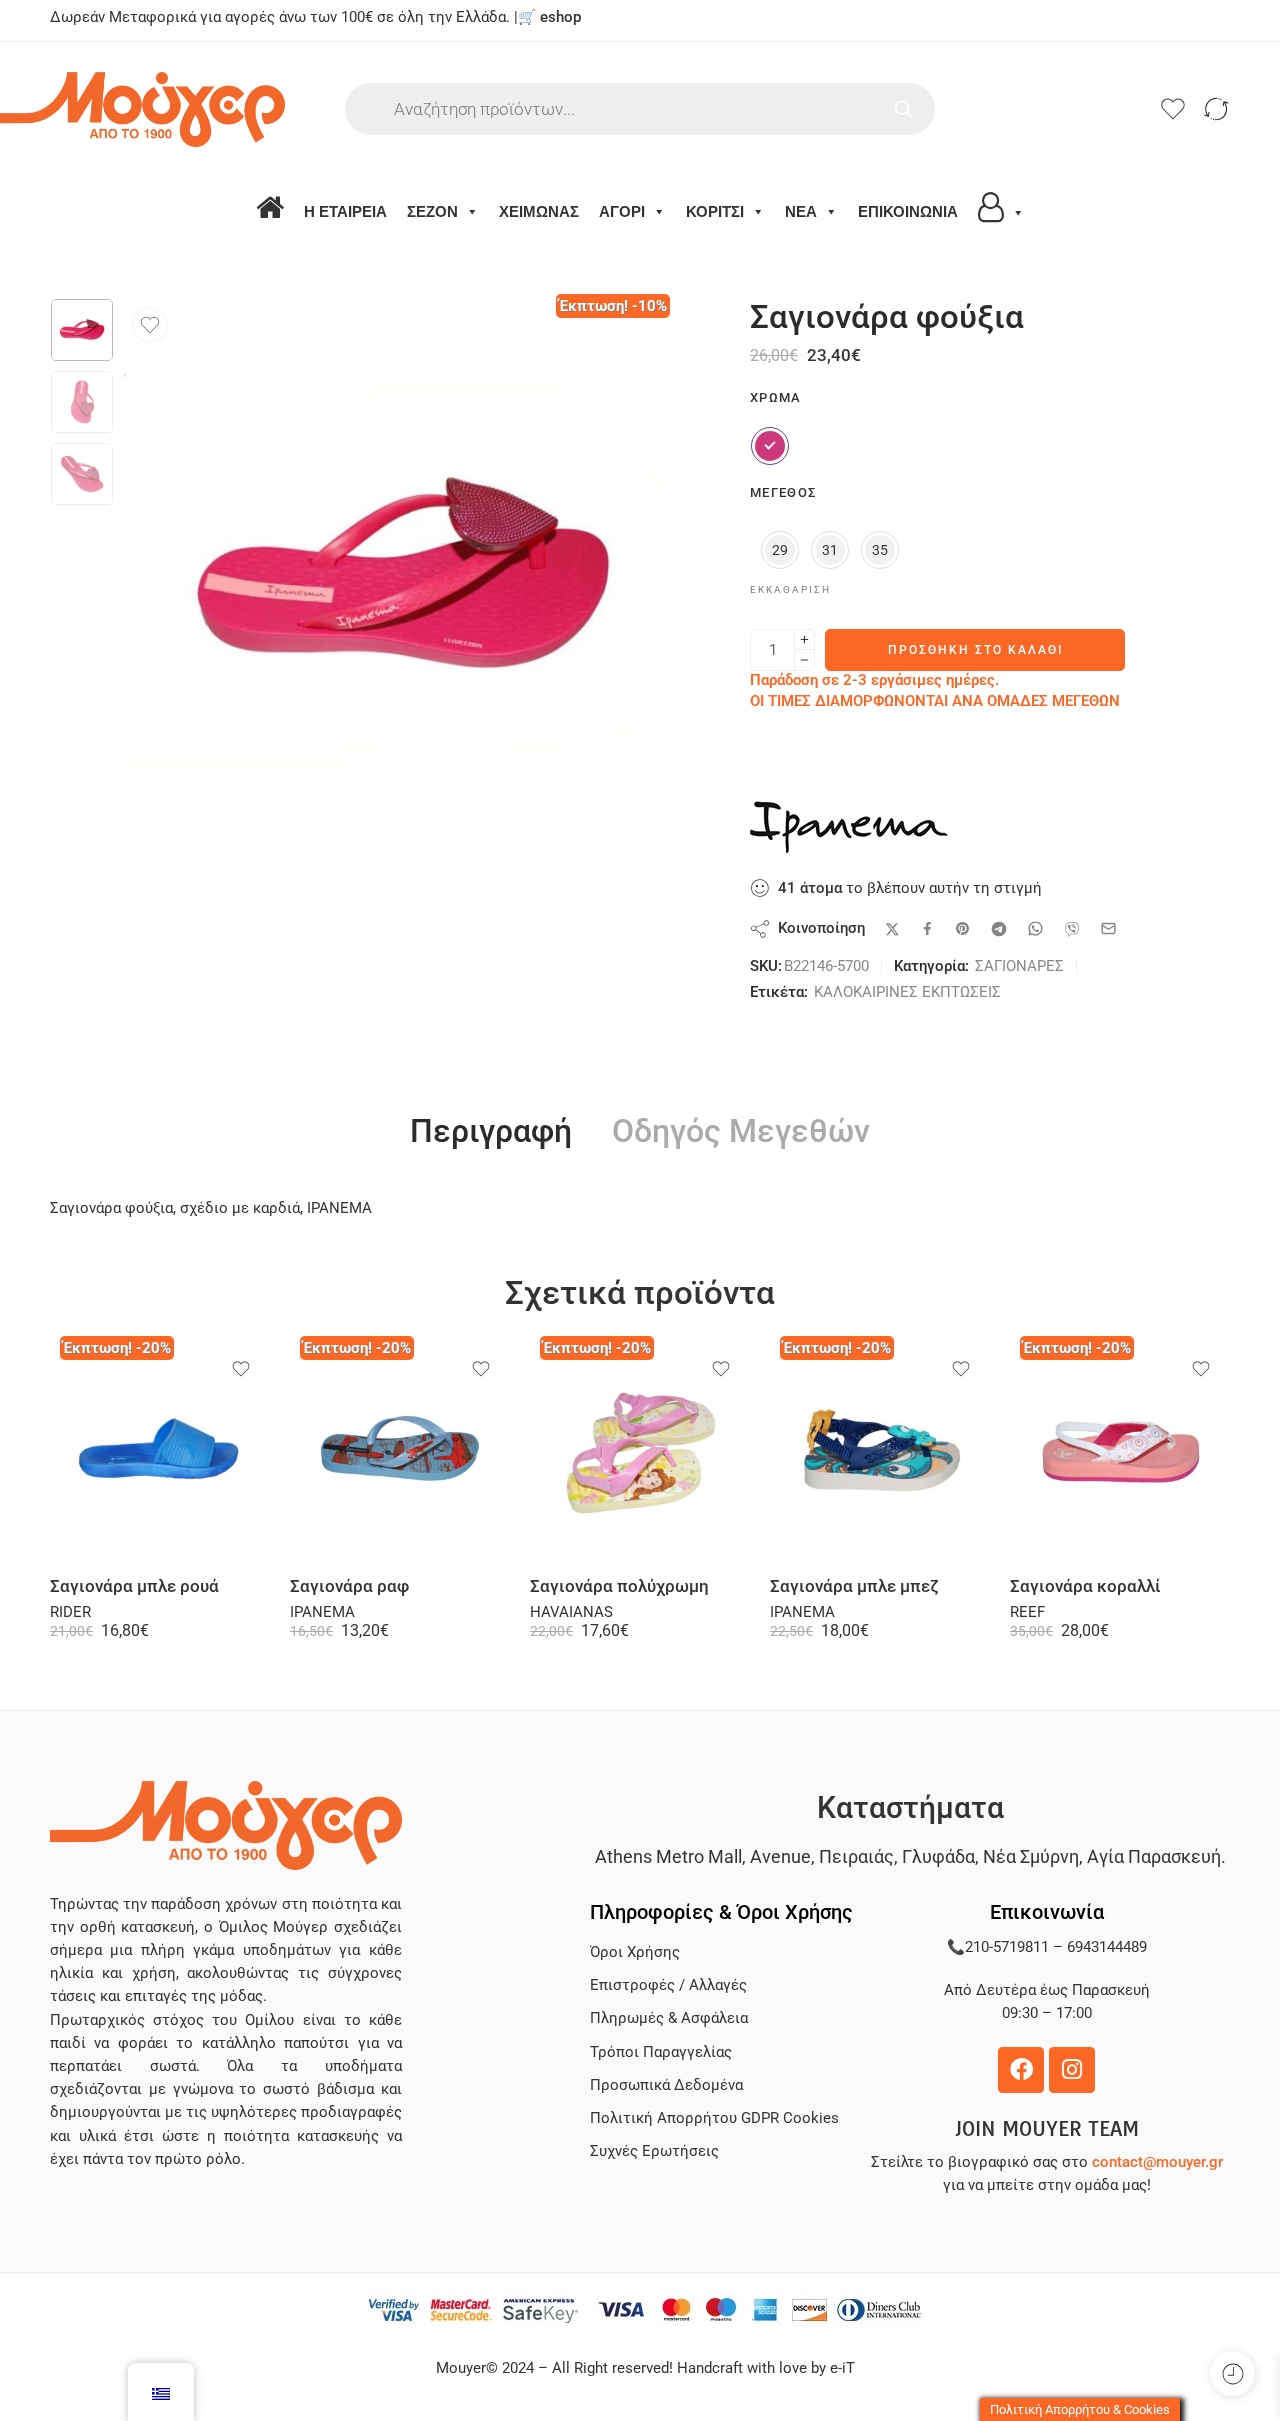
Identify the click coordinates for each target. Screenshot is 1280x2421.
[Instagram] (1072, 2070)
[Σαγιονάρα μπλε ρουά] (160, 1451)
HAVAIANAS (571, 1612)
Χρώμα (776, 397)
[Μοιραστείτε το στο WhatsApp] (1035, 928)
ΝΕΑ (801, 211)
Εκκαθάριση (790, 589)
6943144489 (1107, 1947)
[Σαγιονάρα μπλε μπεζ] (880, 1451)
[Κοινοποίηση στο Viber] (1072, 929)
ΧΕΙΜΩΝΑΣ (539, 211)
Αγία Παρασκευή (1154, 1856)
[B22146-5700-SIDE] (82, 330)
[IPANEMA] (850, 827)
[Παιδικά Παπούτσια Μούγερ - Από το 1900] (197, 109)
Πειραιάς (856, 1856)
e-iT (840, 2368)
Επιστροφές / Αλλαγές (668, 1985)
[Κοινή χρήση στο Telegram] (999, 929)
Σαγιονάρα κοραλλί (1085, 1586)
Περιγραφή (491, 1132)
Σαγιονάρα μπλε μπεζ (854, 1586)
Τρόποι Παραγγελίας (661, 2052)
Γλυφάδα (938, 1856)
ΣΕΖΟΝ (432, 211)
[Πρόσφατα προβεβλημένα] (1232, 2373)
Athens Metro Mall (668, 1856)
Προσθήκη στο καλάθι (975, 650)
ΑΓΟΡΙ (622, 211)
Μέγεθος (783, 492)
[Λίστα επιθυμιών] (150, 325)
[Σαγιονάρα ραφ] (400, 1451)
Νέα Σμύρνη (1031, 1856)
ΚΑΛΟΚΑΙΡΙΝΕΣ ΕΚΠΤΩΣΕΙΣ (907, 992)
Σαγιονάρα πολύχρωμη (619, 1586)
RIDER (70, 1612)
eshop (560, 17)
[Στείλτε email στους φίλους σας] (1108, 928)
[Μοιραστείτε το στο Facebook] (927, 928)
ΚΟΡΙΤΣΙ (715, 211)
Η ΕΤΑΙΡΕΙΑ (345, 211)
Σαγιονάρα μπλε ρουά (134, 1586)
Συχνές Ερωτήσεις (654, 2151)
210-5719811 (1007, 1947)
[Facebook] (1021, 2070)
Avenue (780, 1856)
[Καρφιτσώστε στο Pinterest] (963, 929)
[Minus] (804, 660)
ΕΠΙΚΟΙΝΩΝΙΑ (908, 211)
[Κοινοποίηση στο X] (892, 929)
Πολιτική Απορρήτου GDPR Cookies (714, 2118)
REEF (1027, 1612)
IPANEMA (322, 1612)
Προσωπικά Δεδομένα (666, 2085)
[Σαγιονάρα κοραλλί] (1120, 1451)
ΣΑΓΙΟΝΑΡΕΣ (1019, 966)
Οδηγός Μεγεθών (741, 1132)
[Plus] (804, 639)
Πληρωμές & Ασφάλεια (669, 2018)
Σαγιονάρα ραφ (349, 1586)
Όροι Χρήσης (635, 1952)
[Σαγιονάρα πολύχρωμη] (640, 1451)
